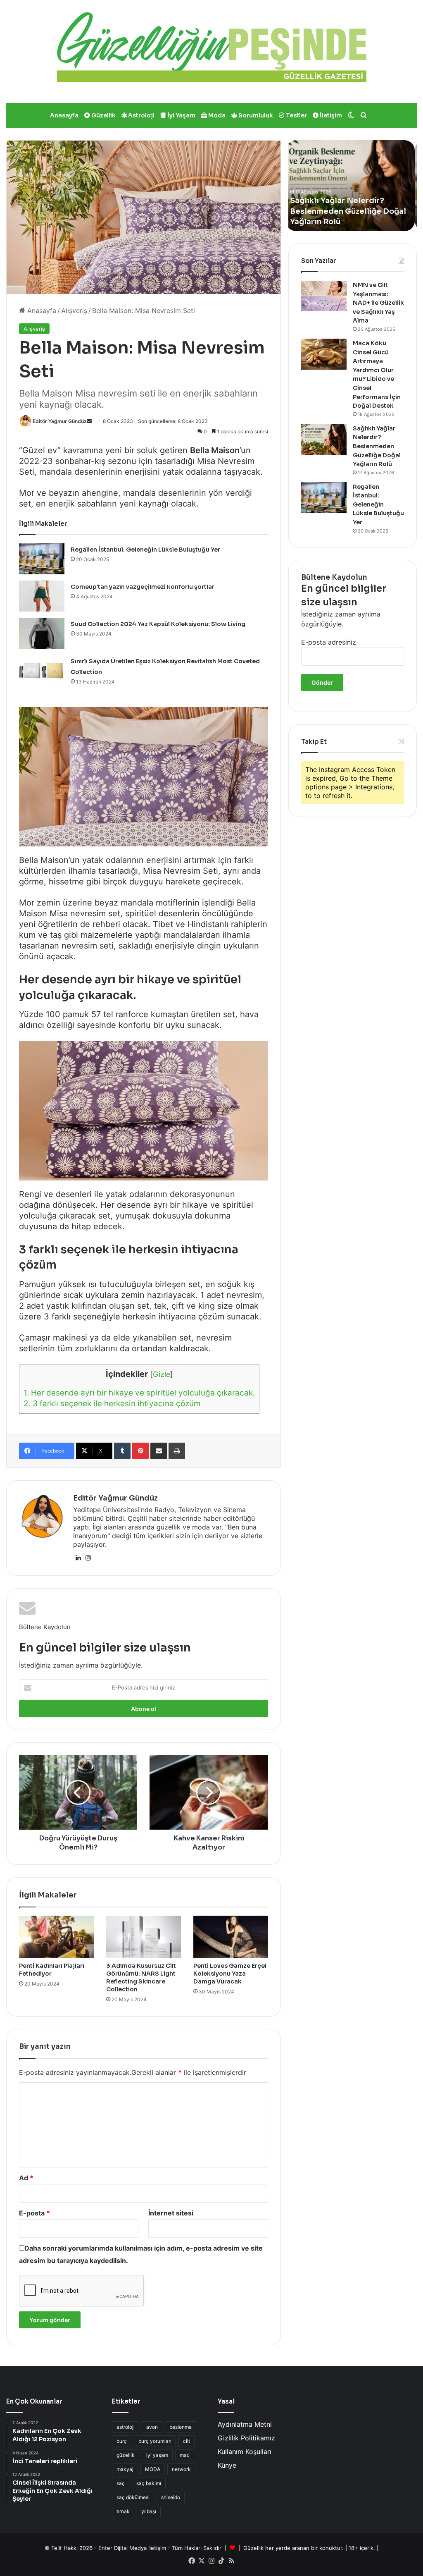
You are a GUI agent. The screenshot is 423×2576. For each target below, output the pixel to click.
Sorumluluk (255, 115)
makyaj (125, 2469)
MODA (153, 2469)
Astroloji (141, 115)
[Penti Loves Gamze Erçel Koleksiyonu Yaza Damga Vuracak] (231, 1937)
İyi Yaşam (181, 115)
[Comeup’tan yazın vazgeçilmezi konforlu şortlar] (42, 596)
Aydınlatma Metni (245, 2424)
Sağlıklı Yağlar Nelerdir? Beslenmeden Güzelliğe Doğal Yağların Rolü (377, 446)
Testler (296, 115)
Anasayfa (64, 115)
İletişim (330, 115)
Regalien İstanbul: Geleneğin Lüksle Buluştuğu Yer (145, 550)
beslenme (181, 2427)
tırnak (123, 2511)
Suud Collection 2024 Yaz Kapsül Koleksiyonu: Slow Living (158, 624)
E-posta (34, 2213)
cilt (187, 2441)
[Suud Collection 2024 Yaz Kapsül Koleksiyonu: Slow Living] (42, 633)
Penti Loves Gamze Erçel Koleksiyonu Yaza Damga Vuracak (230, 1974)
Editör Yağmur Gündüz (60, 421)
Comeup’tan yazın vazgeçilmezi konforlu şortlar (143, 587)
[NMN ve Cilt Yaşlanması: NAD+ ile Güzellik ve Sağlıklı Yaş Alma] (324, 296)
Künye (227, 2465)
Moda (216, 115)
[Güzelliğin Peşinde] (211, 47)
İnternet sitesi (171, 2213)
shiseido (171, 2497)
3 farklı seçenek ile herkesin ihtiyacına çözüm (112, 1404)
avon (152, 2427)
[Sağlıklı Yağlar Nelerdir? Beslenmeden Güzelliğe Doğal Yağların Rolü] (324, 439)
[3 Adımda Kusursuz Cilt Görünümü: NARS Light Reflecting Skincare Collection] (144, 1937)
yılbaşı (149, 2511)
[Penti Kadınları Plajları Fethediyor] (56, 1937)
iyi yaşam (157, 2455)
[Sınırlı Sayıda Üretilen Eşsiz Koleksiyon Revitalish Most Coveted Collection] (42, 670)
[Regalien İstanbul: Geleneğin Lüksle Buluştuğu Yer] (42, 559)
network (181, 2469)
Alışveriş (74, 311)
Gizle (162, 1374)
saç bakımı (149, 2483)
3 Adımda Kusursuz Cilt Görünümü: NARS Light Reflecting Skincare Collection (141, 1977)
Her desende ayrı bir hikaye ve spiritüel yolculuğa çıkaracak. (139, 1393)
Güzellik (103, 115)
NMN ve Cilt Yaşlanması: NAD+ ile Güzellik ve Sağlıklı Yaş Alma (378, 303)
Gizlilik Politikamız (246, 2438)
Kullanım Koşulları (245, 2452)
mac (185, 2455)
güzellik (126, 2455)
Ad (26, 2178)
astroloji (126, 2427)
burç (122, 2441)
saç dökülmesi (133, 2497)
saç (121, 2483)
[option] (353, 186)
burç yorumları (155, 2441)
